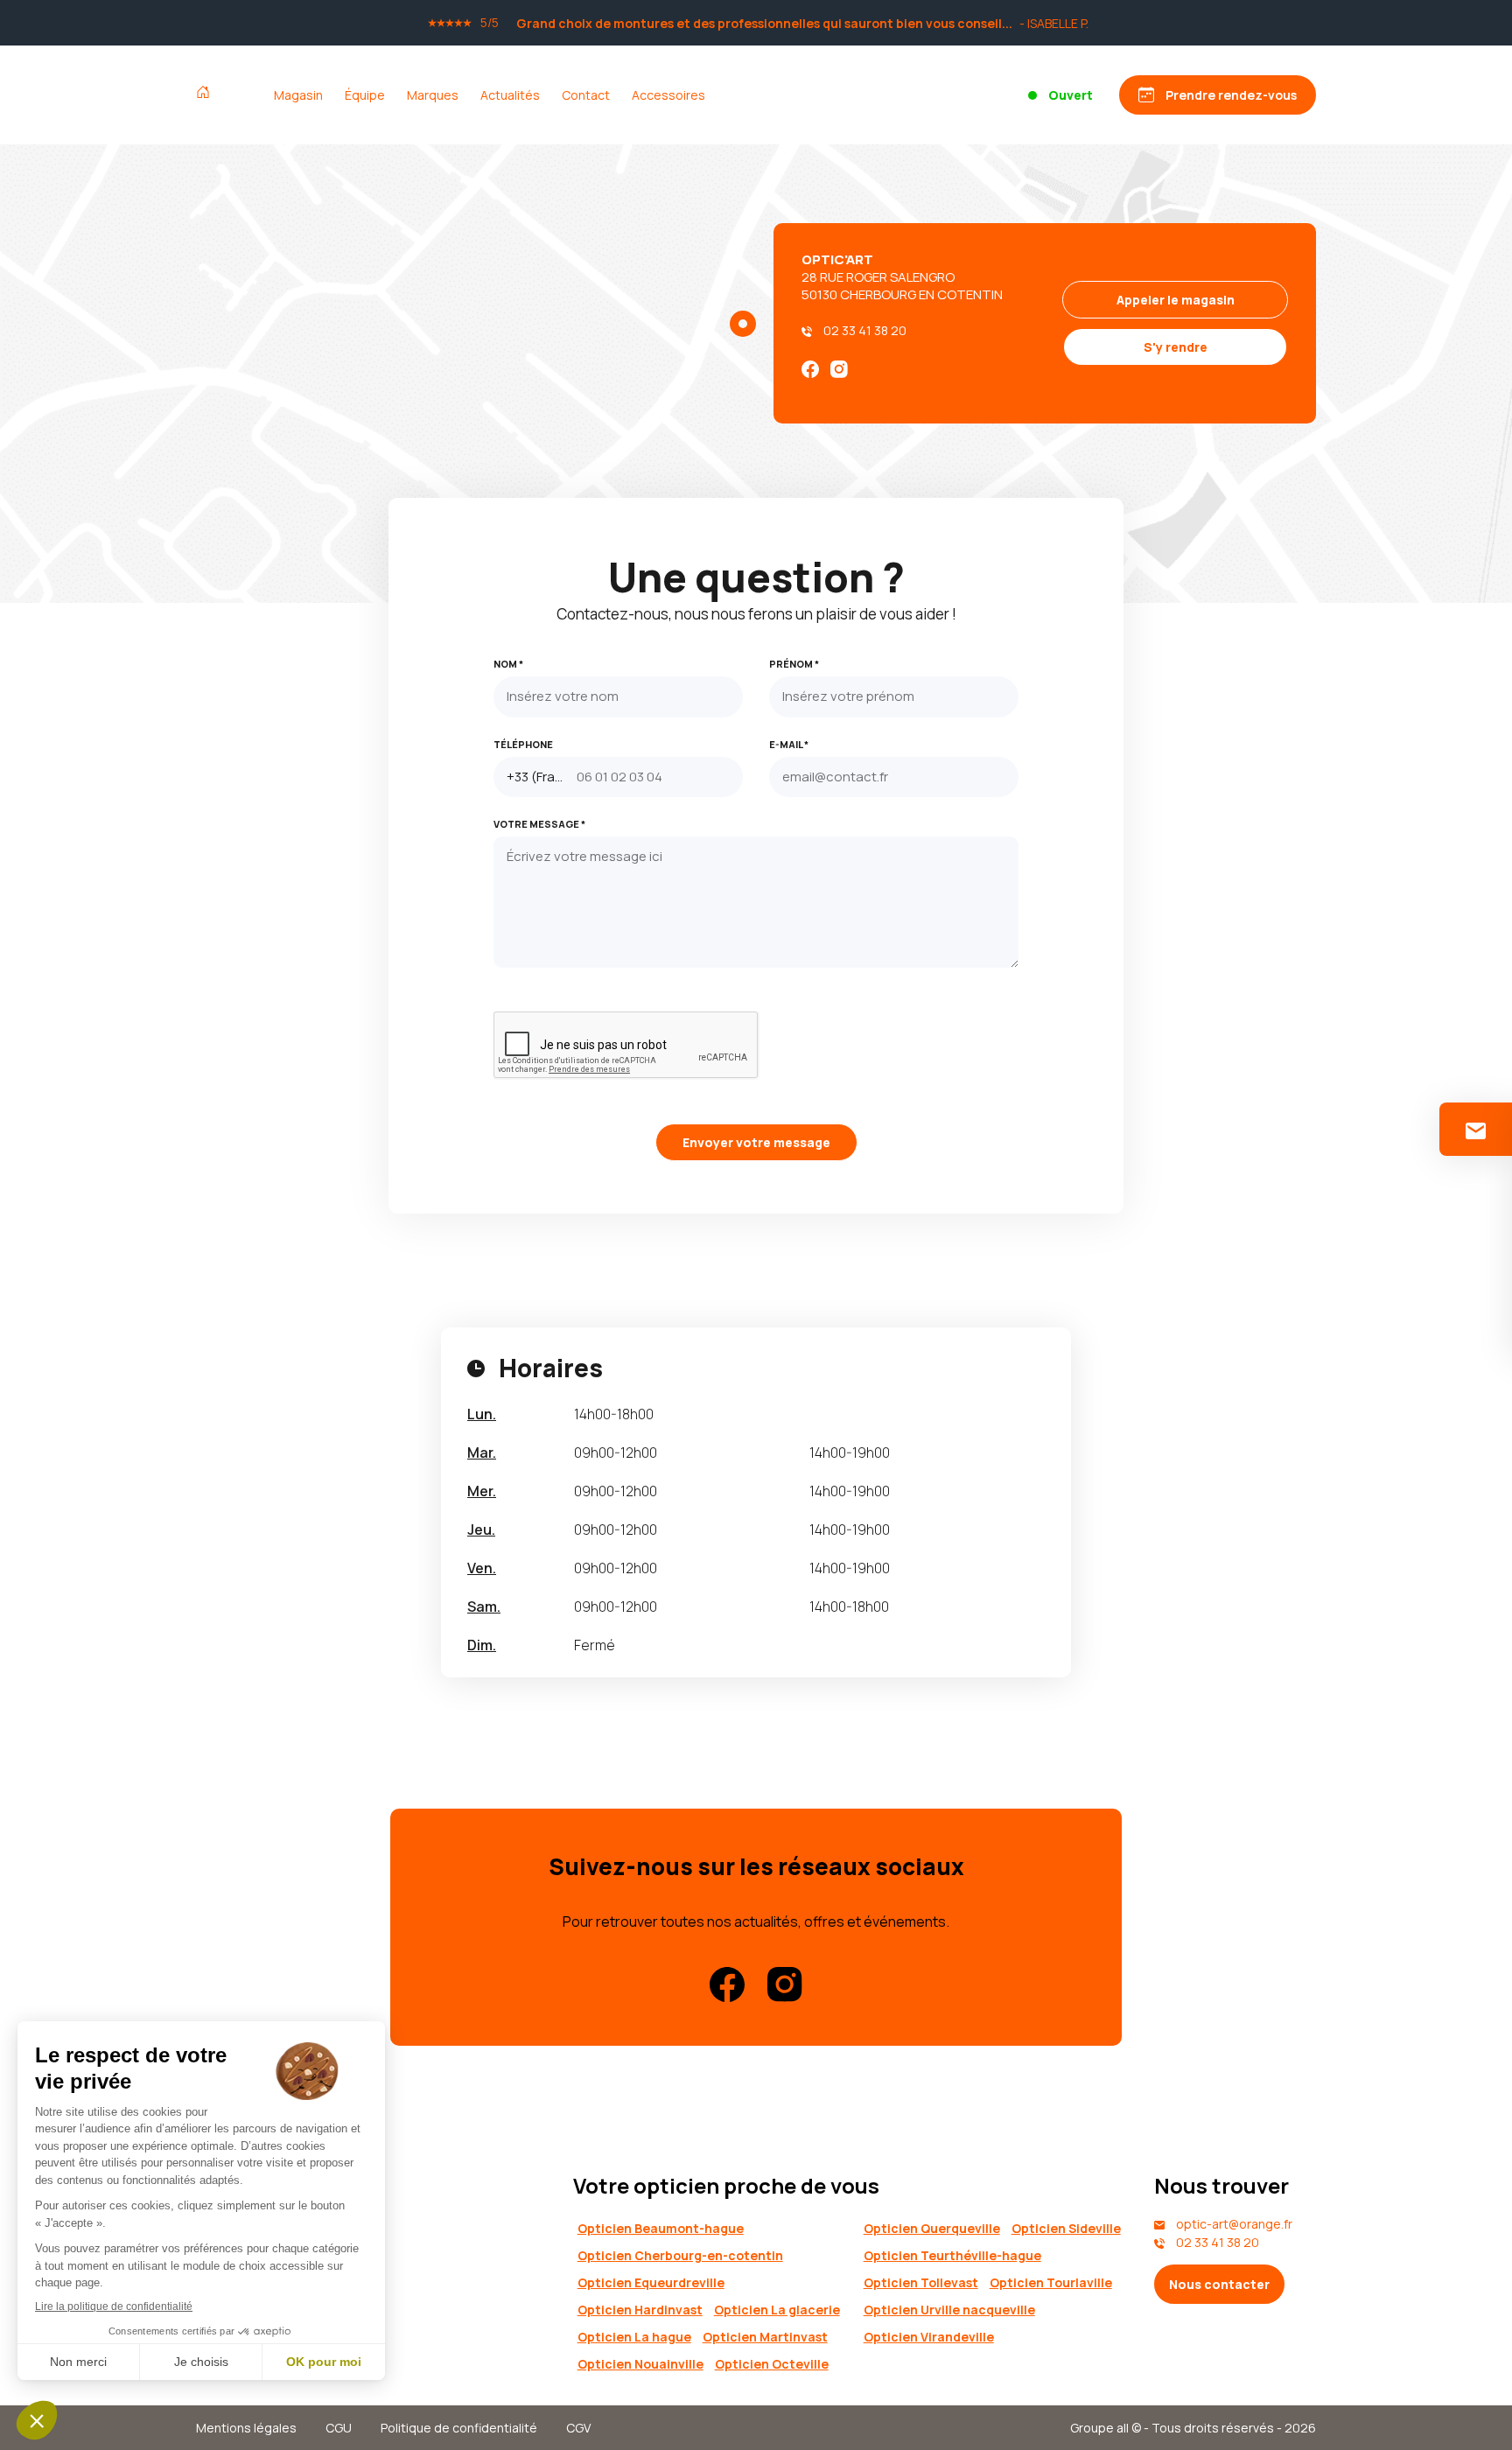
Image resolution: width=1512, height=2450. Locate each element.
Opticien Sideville (1066, 2228)
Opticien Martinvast (765, 2337)
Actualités (510, 95)
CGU (339, 2428)
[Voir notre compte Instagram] (839, 367)
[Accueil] (207, 94)
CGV (578, 2428)
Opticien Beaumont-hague (661, 2228)
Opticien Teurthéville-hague (952, 2255)
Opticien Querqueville (932, 2228)
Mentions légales (246, 2428)
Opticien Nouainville (640, 2364)
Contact (586, 95)
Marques (433, 95)
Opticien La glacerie (777, 2310)
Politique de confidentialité (459, 2428)
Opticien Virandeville (929, 2337)
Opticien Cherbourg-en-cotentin (680, 2255)
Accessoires (668, 95)
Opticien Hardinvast (640, 2310)
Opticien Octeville (772, 2364)
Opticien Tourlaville (1051, 2282)
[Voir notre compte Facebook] (810, 367)
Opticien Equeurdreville (651, 2282)
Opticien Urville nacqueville (949, 2310)
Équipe (365, 95)
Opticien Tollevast (921, 2282)
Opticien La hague (634, 2337)
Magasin (298, 95)
